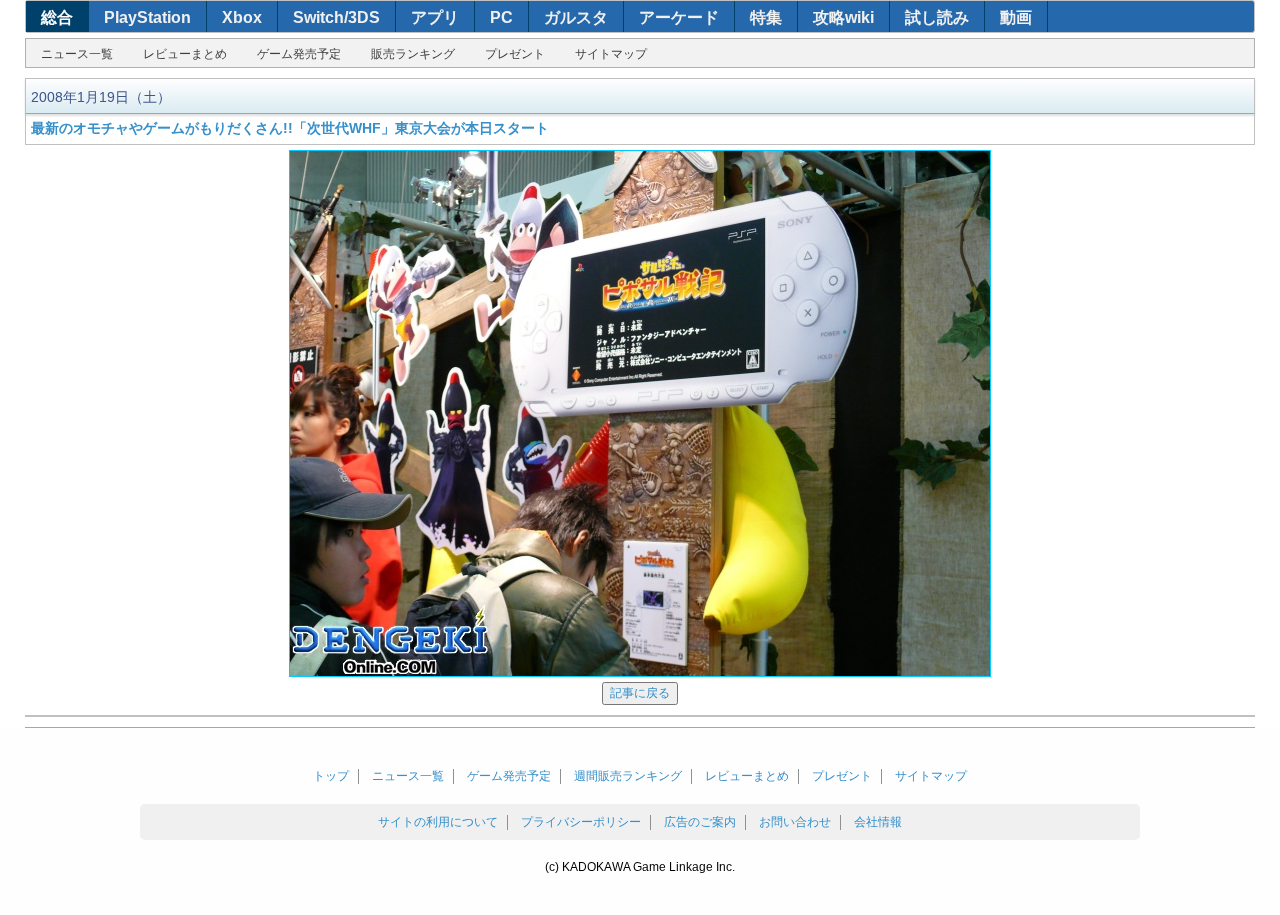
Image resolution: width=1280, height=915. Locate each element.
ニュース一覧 (77, 54)
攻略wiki (843, 17)
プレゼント (515, 54)
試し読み (937, 17)
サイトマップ (611, 54)
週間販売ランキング (628, 776)
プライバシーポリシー (581, 822)
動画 (1016, 17)
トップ (331, 776)
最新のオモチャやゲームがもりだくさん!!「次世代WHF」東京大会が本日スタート (290, 128)
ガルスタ (576, 17)
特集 (766, 17)
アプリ (435, 17)
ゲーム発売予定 (299, 54)
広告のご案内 (700, 822)
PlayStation (147, 17)
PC (501, 17)
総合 (57, 17)
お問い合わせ (795, 822)
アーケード (679, 17)
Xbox (242, 17)
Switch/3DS (336, 17)
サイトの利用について (438, 822)
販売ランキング (413, 54)
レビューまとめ (185, 54)
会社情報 (878, 822)
